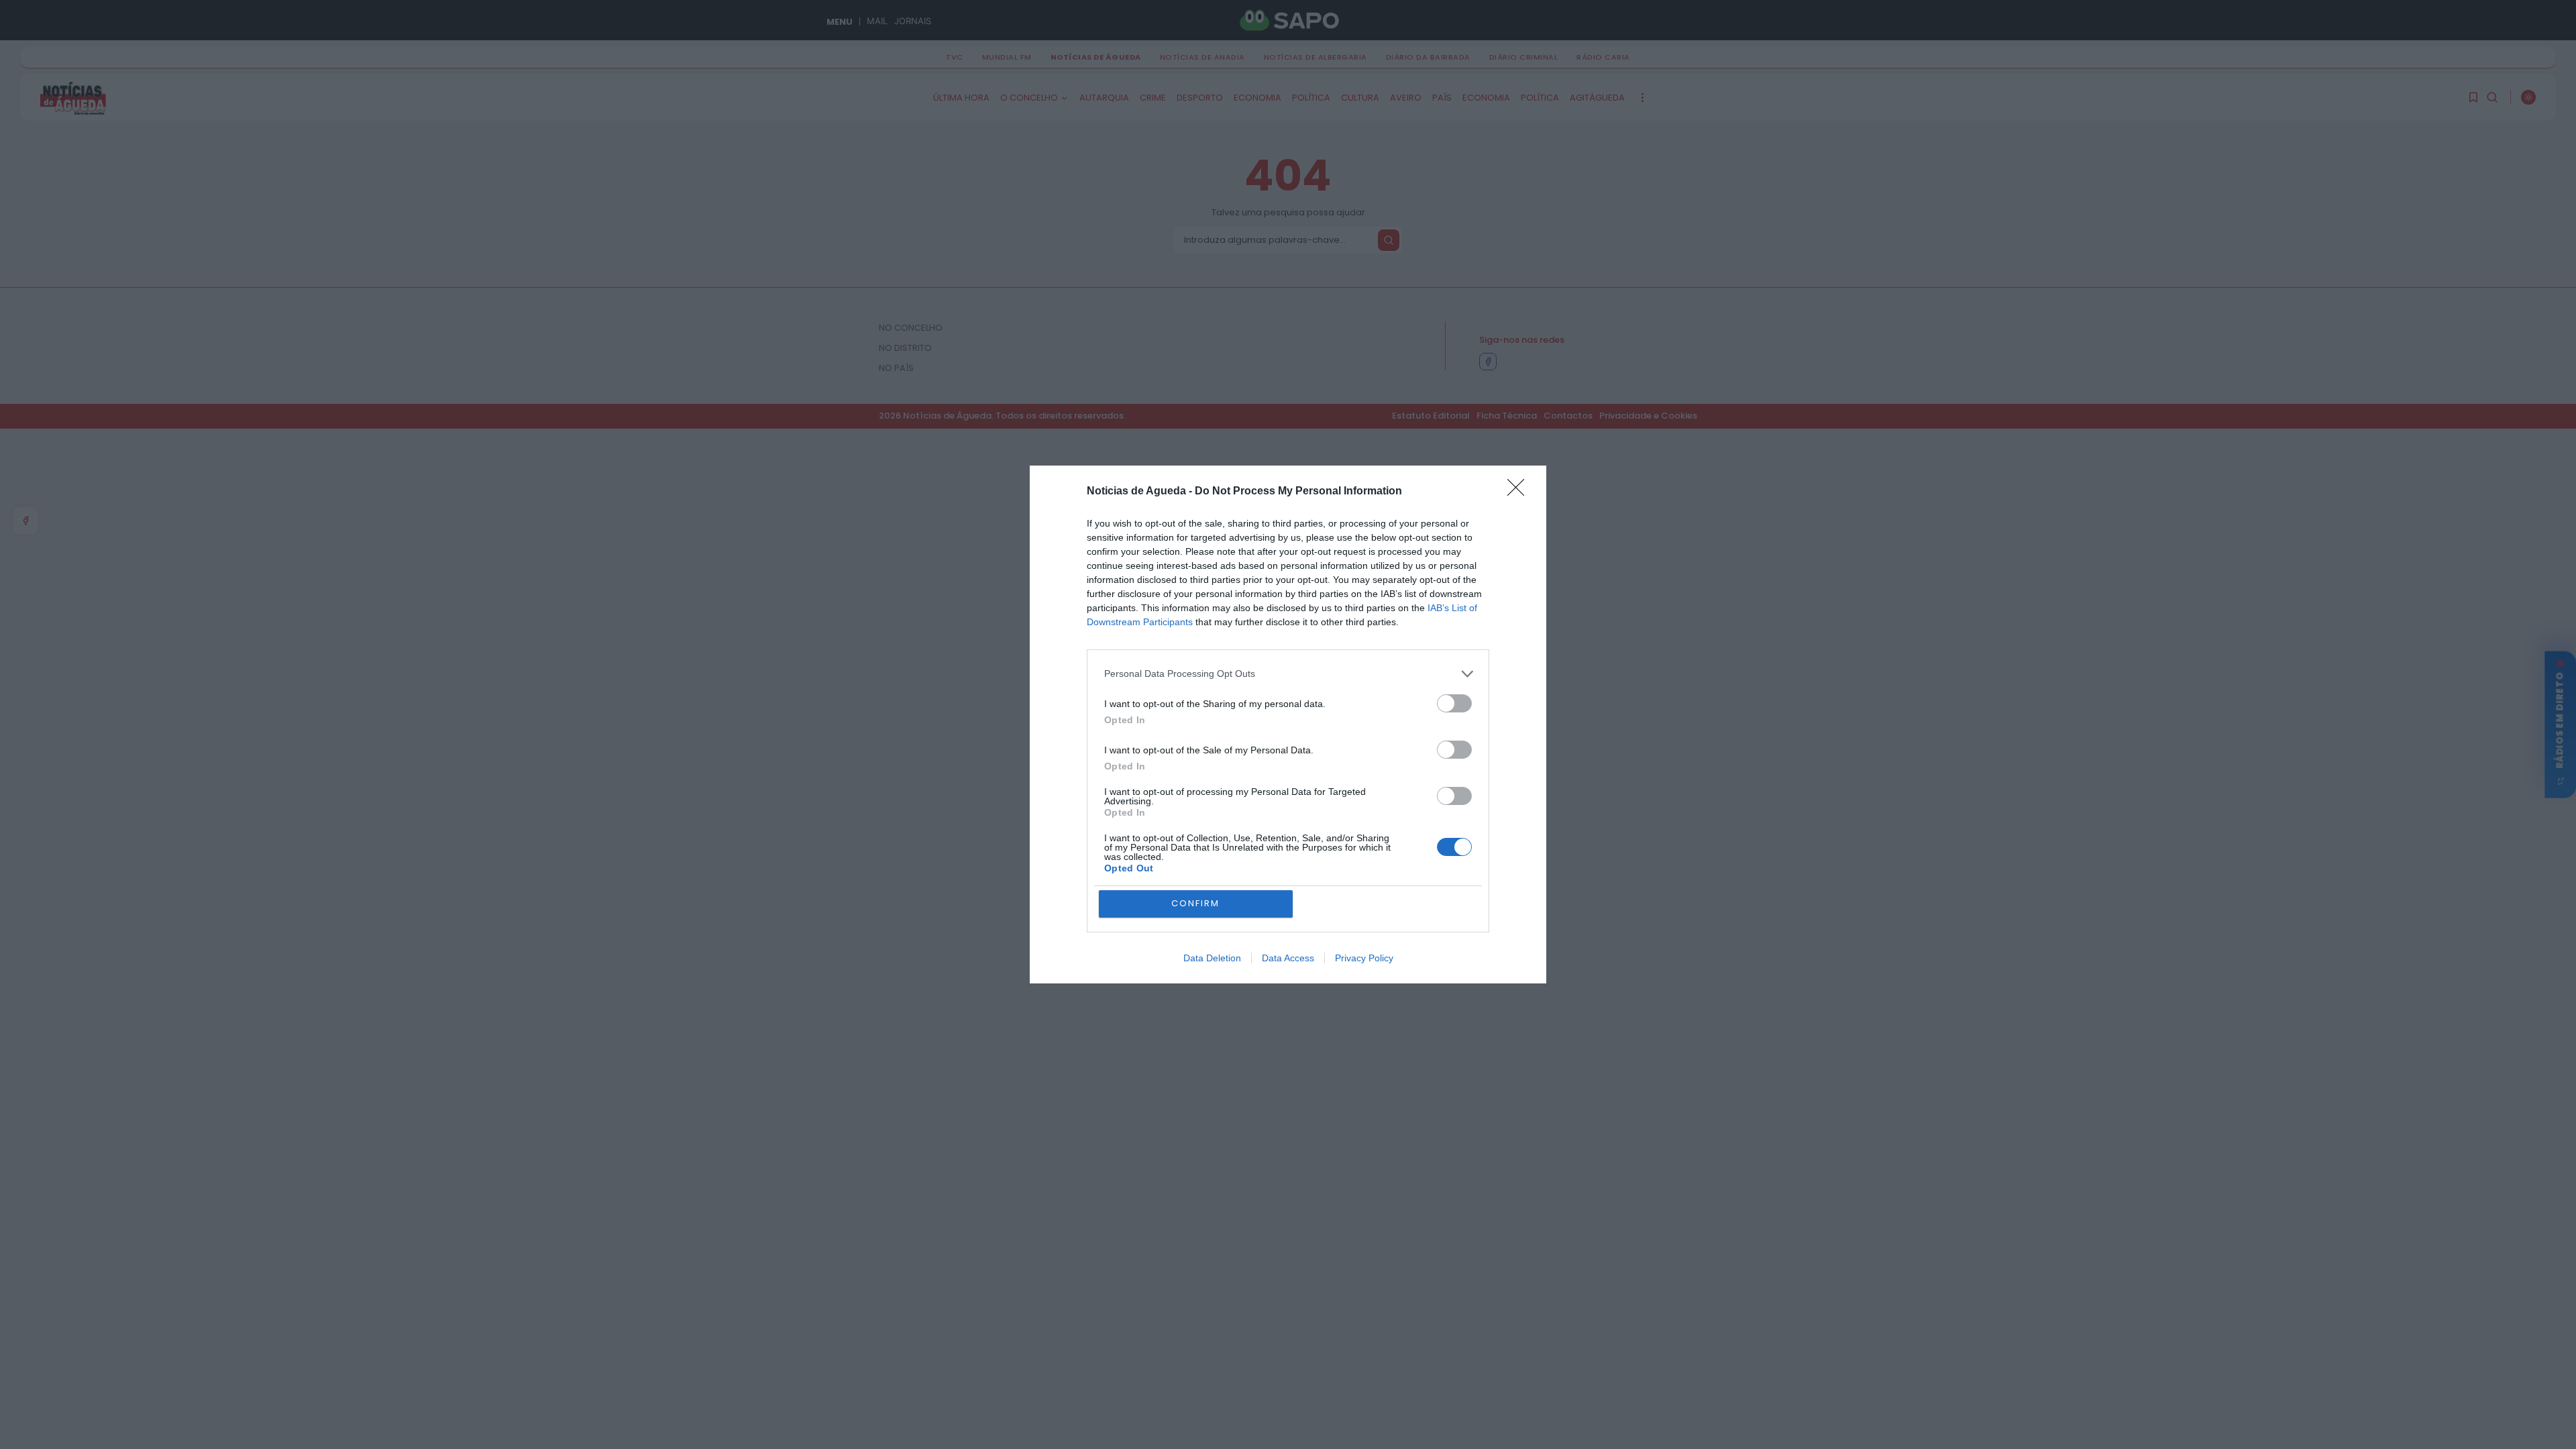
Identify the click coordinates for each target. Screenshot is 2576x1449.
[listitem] (1288, 674)
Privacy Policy (1364, 958)
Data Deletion (1212, 958)
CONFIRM (1195, 903)
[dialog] (1288, 725)
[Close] (1520, 492)
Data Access (1288, 958)
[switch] (1454, 703)
